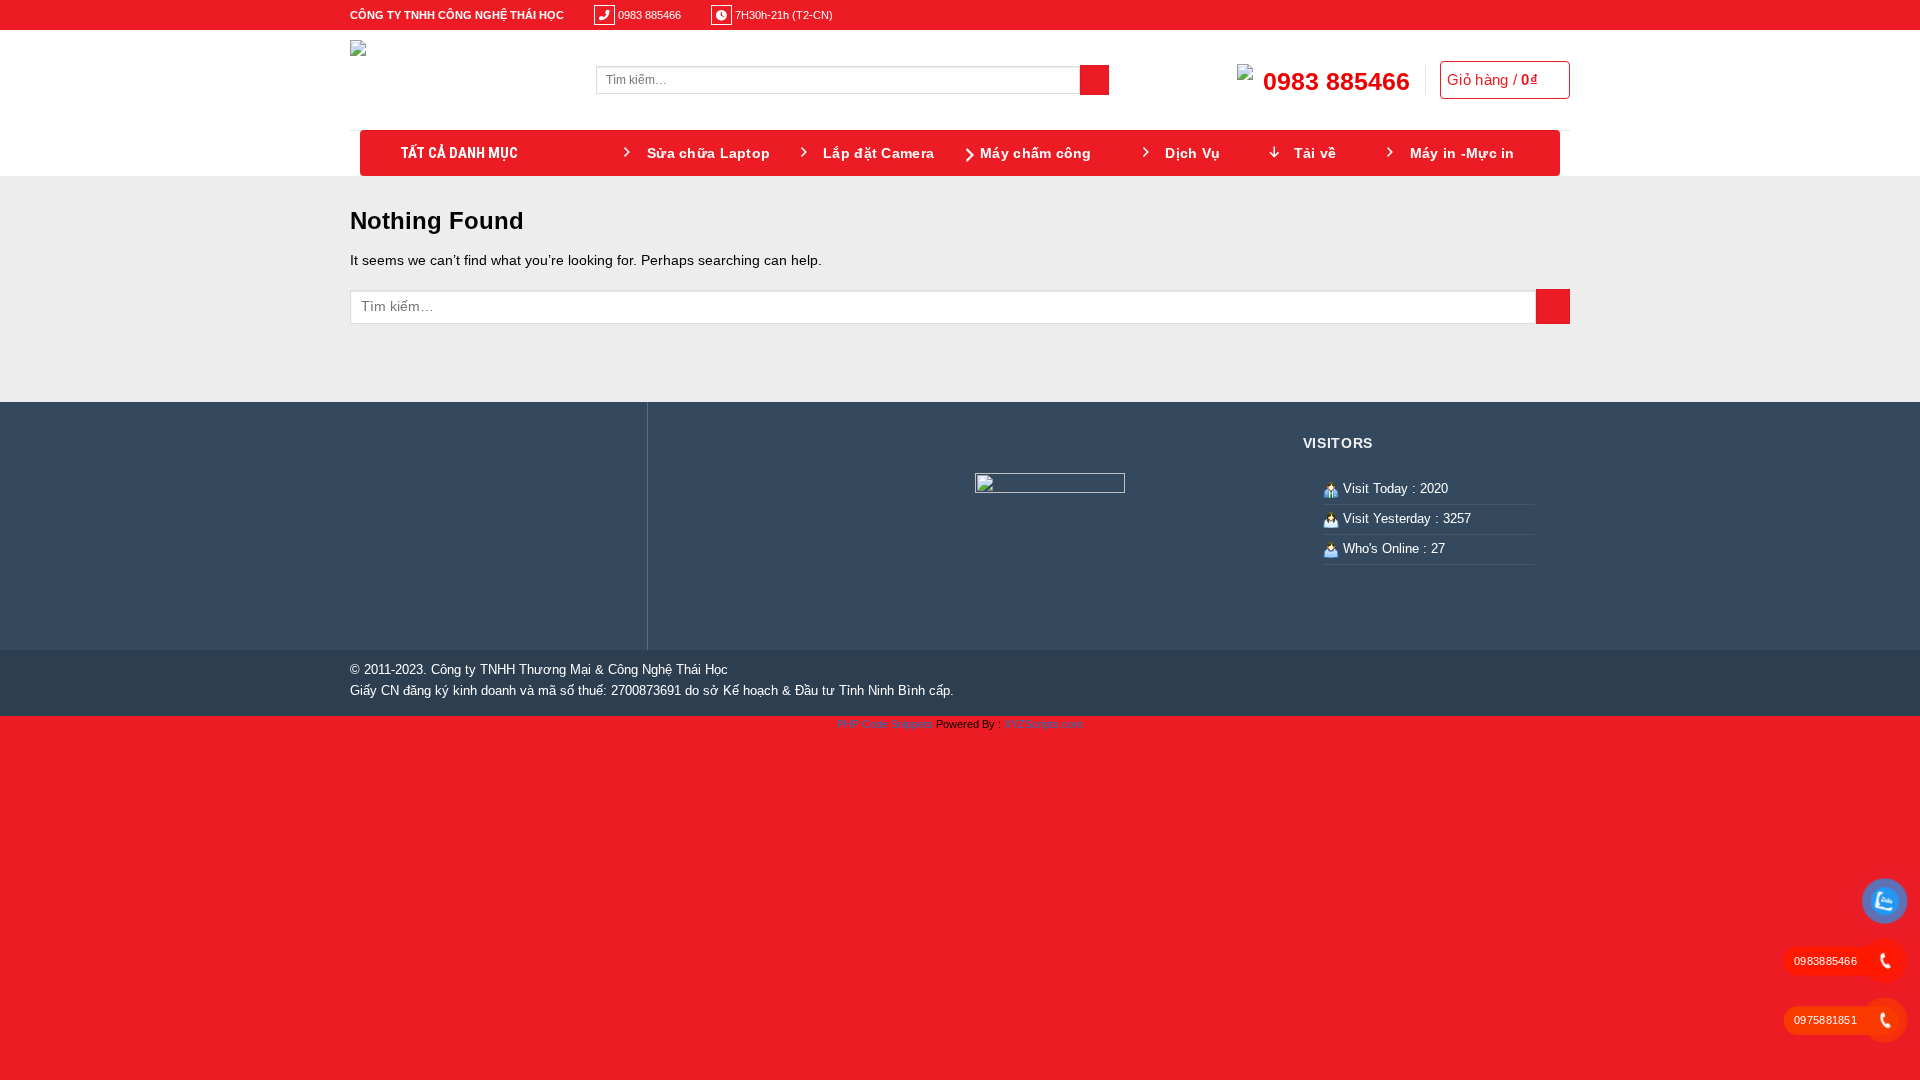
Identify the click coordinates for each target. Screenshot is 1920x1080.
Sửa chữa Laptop (708, 153)
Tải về (1315, 153)
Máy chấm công (1036, 153)
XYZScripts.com (1043, 724)
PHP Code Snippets (885, 724)
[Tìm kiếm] (1094, 80)
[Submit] (1553, 306)
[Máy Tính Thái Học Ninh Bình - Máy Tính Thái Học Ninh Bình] (458, 80)
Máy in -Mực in (1462, 153)
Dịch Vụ (1192, 153)
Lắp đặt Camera (878, 153)
